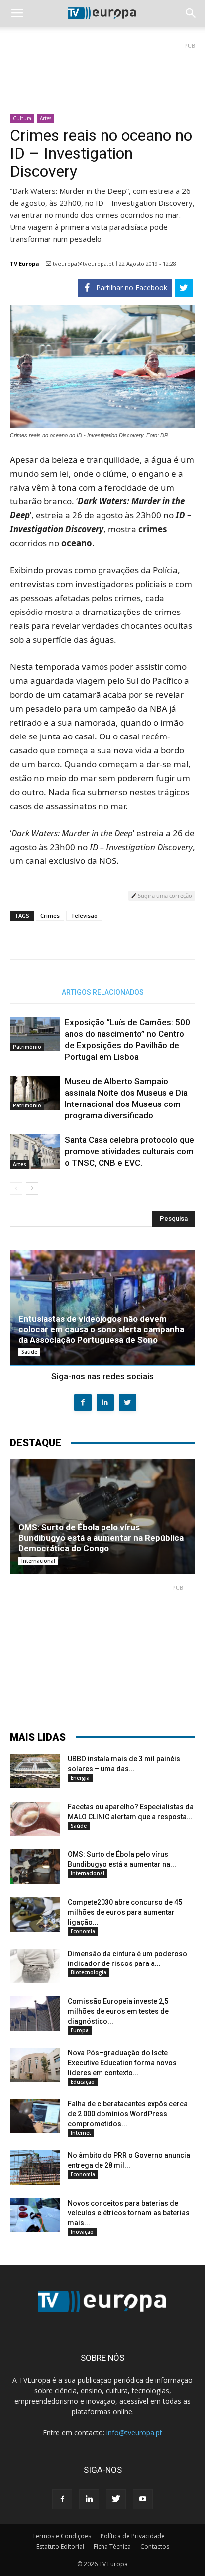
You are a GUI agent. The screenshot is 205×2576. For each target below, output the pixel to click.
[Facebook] (62, 2499)
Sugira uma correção (164, 896)
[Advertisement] (102, 74)
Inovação (82, 2232)
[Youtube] (143, 2499)
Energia (80, 1778)
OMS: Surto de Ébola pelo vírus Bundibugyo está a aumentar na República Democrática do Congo (101, 1538)
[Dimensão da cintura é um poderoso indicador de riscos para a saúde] (35, 1966)
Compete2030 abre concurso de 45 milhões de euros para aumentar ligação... (125, 1912)
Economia (83, 1931)
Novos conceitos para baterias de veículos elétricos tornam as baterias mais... (129, 2213)
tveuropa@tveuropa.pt (83, 264)
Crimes (50, 916)
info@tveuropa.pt (134, 2432)
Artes (46, 118)
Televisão (84, 916)
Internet (81, 2133)
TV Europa (25, 264)
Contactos (155, 2546)
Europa (80, 2030)
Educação (83, 2082)
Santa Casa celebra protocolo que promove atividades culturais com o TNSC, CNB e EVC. (129, 1151)
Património (27, 1047)
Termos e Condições (62, 2536)
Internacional (38, 1561)
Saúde (29, 1352)
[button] (191, 13)
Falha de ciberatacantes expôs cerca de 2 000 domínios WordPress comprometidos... (128, 2114)
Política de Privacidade (133, 2536)
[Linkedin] (89, 2499)
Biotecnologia (89, 1972)
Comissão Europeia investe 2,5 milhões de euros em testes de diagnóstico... (118, 2011)
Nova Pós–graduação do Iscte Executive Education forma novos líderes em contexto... (122, 2063)
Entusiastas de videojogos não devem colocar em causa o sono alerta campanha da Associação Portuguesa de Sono (101, 1329)
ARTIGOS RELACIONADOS (103, 992)
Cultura (22, 118)
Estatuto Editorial (60, 2546)
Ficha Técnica (112, 2546)
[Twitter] (116, 2499)
